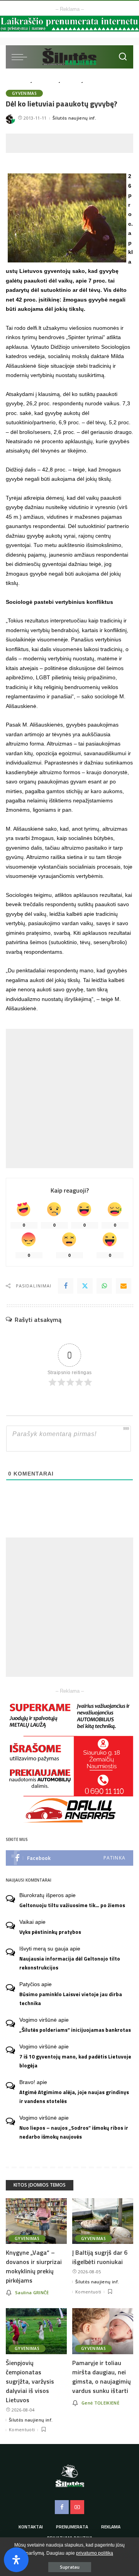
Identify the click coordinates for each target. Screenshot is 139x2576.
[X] (85, 1286)
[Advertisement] (72, 143)
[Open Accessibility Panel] (16, 2560)
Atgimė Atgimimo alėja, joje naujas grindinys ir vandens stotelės (74, 2097)
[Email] (124, 1286)
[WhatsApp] (104, 1286)
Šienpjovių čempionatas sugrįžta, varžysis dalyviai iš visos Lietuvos (30, 2381)
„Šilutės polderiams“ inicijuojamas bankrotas (75, 2030)
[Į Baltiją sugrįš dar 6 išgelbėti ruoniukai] (103, 2221)
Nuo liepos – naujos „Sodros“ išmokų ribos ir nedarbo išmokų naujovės (74, 2132)
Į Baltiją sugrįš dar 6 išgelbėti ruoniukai (100, 2257)
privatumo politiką (95, 2553)
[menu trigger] (21, 57)
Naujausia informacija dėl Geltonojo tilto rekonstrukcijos (70, 1963)
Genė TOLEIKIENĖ (100, 2403)
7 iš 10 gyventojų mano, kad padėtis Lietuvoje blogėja (75, 2061)
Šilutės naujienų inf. (74, 118)
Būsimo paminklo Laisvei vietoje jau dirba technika (71, 1999)
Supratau (70, 2567)
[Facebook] (66, 1286)
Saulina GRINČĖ (32, 2292)
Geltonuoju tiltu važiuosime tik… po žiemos (72, 1905)
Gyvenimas (24, 93)
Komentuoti (88, 2292)
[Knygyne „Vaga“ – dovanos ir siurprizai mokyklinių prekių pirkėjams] (36, 2221)
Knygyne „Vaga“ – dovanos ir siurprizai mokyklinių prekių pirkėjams (34, 2266)
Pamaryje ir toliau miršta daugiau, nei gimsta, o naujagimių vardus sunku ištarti (102, 2377)
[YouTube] (77, 2507)
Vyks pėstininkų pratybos (50, 1932)
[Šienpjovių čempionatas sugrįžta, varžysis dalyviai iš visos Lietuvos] (36, 2331)
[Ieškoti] (123, 57)
